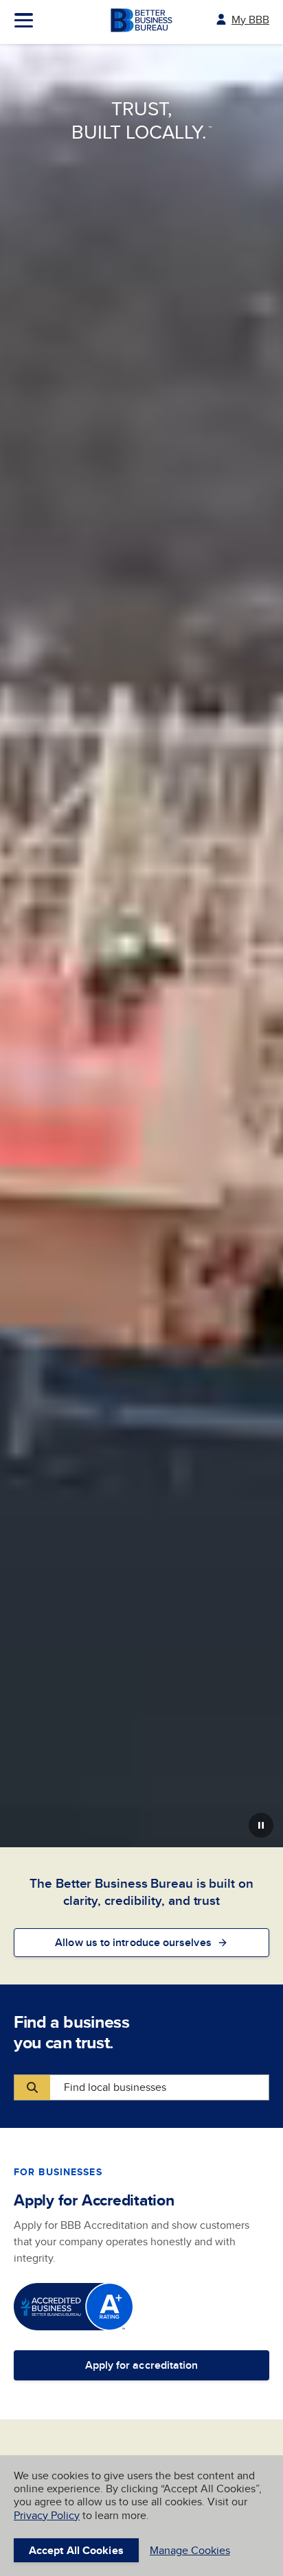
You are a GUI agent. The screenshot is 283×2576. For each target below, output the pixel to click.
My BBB (250, 20)
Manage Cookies (190, 2550)
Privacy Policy (47, 2515)
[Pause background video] (261, 1825)
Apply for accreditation (142, 2365)
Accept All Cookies (76, 2550)
